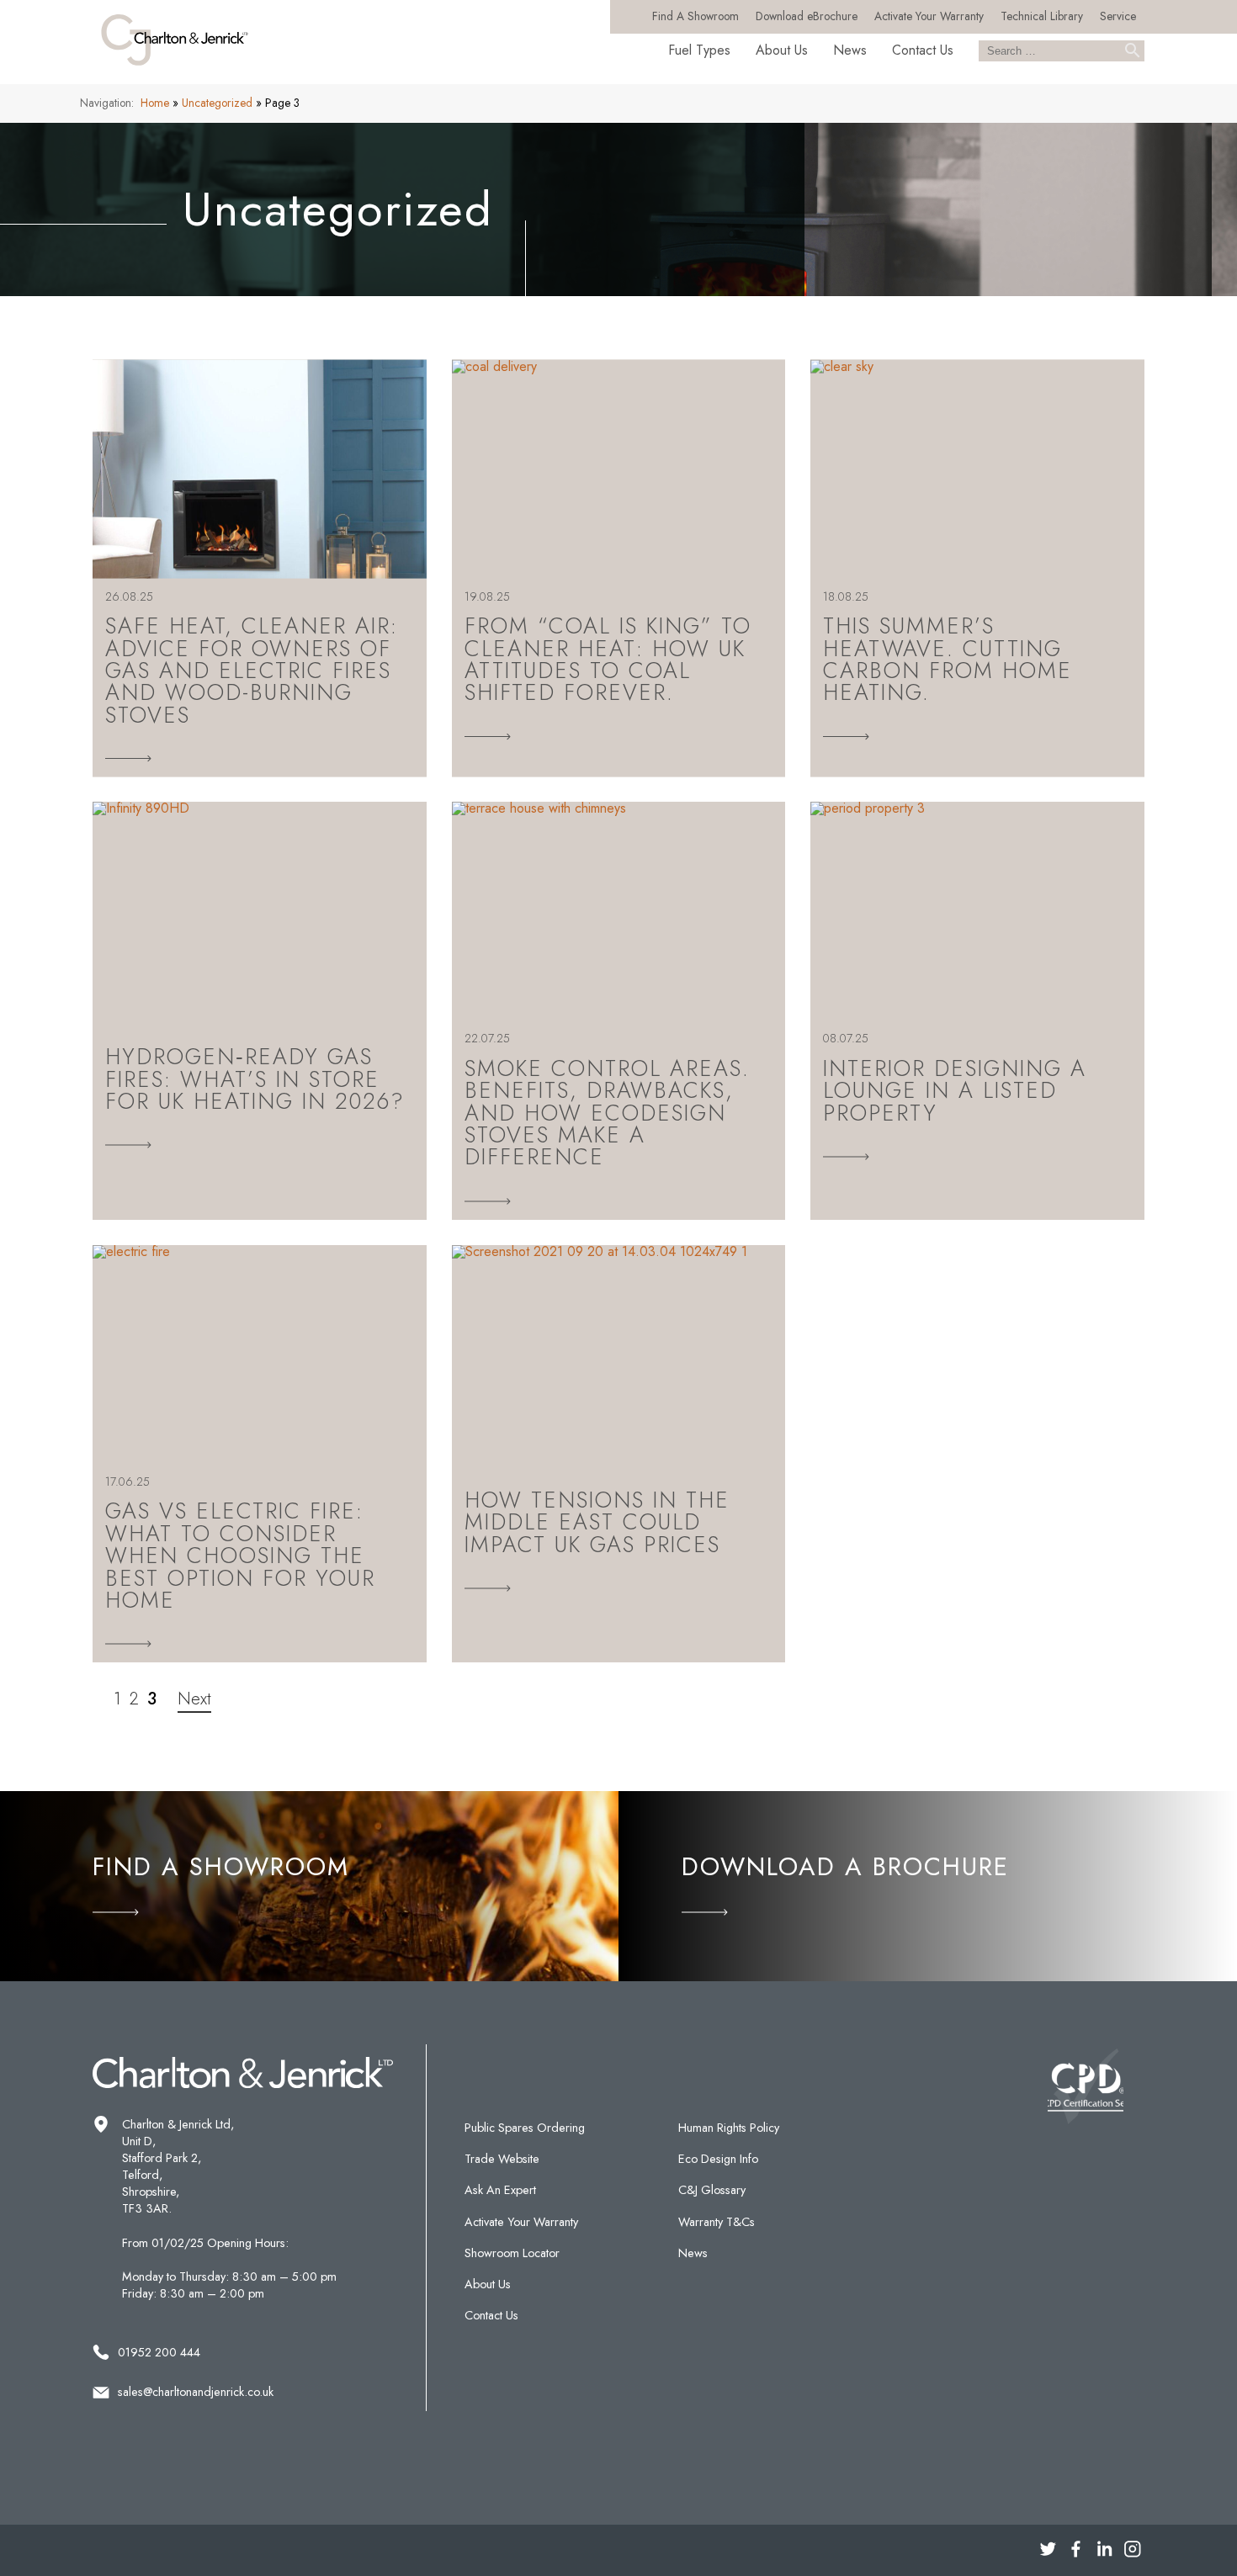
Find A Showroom (695, 16)
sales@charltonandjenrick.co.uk (196, 2392)
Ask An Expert (500, 2190)
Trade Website (502, 2159)
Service (1118, 16)
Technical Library (1042, 16)
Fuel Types (699, 50)
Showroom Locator (512, 2253)
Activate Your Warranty (929, 16)
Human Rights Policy (729, 2128)
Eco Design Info (718, 2159)
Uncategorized (217, 103)
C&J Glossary (712, 2190)
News (850, 50)
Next (194, 1699)
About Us (782, 50)
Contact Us (923, 50)
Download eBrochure (807, 16)
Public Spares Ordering (525, 2128)
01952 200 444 (159, 2352)
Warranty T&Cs (717, 2222)
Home (155, 103)
